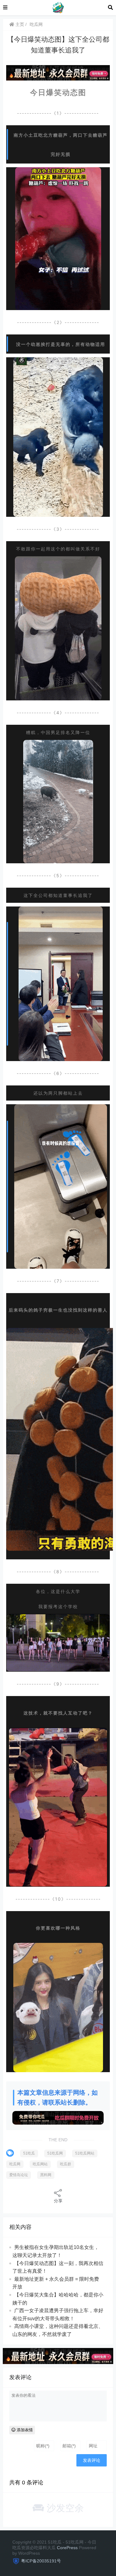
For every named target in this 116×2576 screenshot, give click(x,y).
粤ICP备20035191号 (41, 2561)
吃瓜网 (36, 24)
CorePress (67, 2548)
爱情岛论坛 (19, 2175)
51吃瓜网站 (85, 2153)
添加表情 (24, 2430)
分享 (58, 2201)
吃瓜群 (66, 2164)
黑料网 (46, 2175)
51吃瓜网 (55, 2153)
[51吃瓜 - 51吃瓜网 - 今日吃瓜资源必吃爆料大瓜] (58, 7)
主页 (19, 24)
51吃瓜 (29, 2153)
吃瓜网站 (40, 2164)
